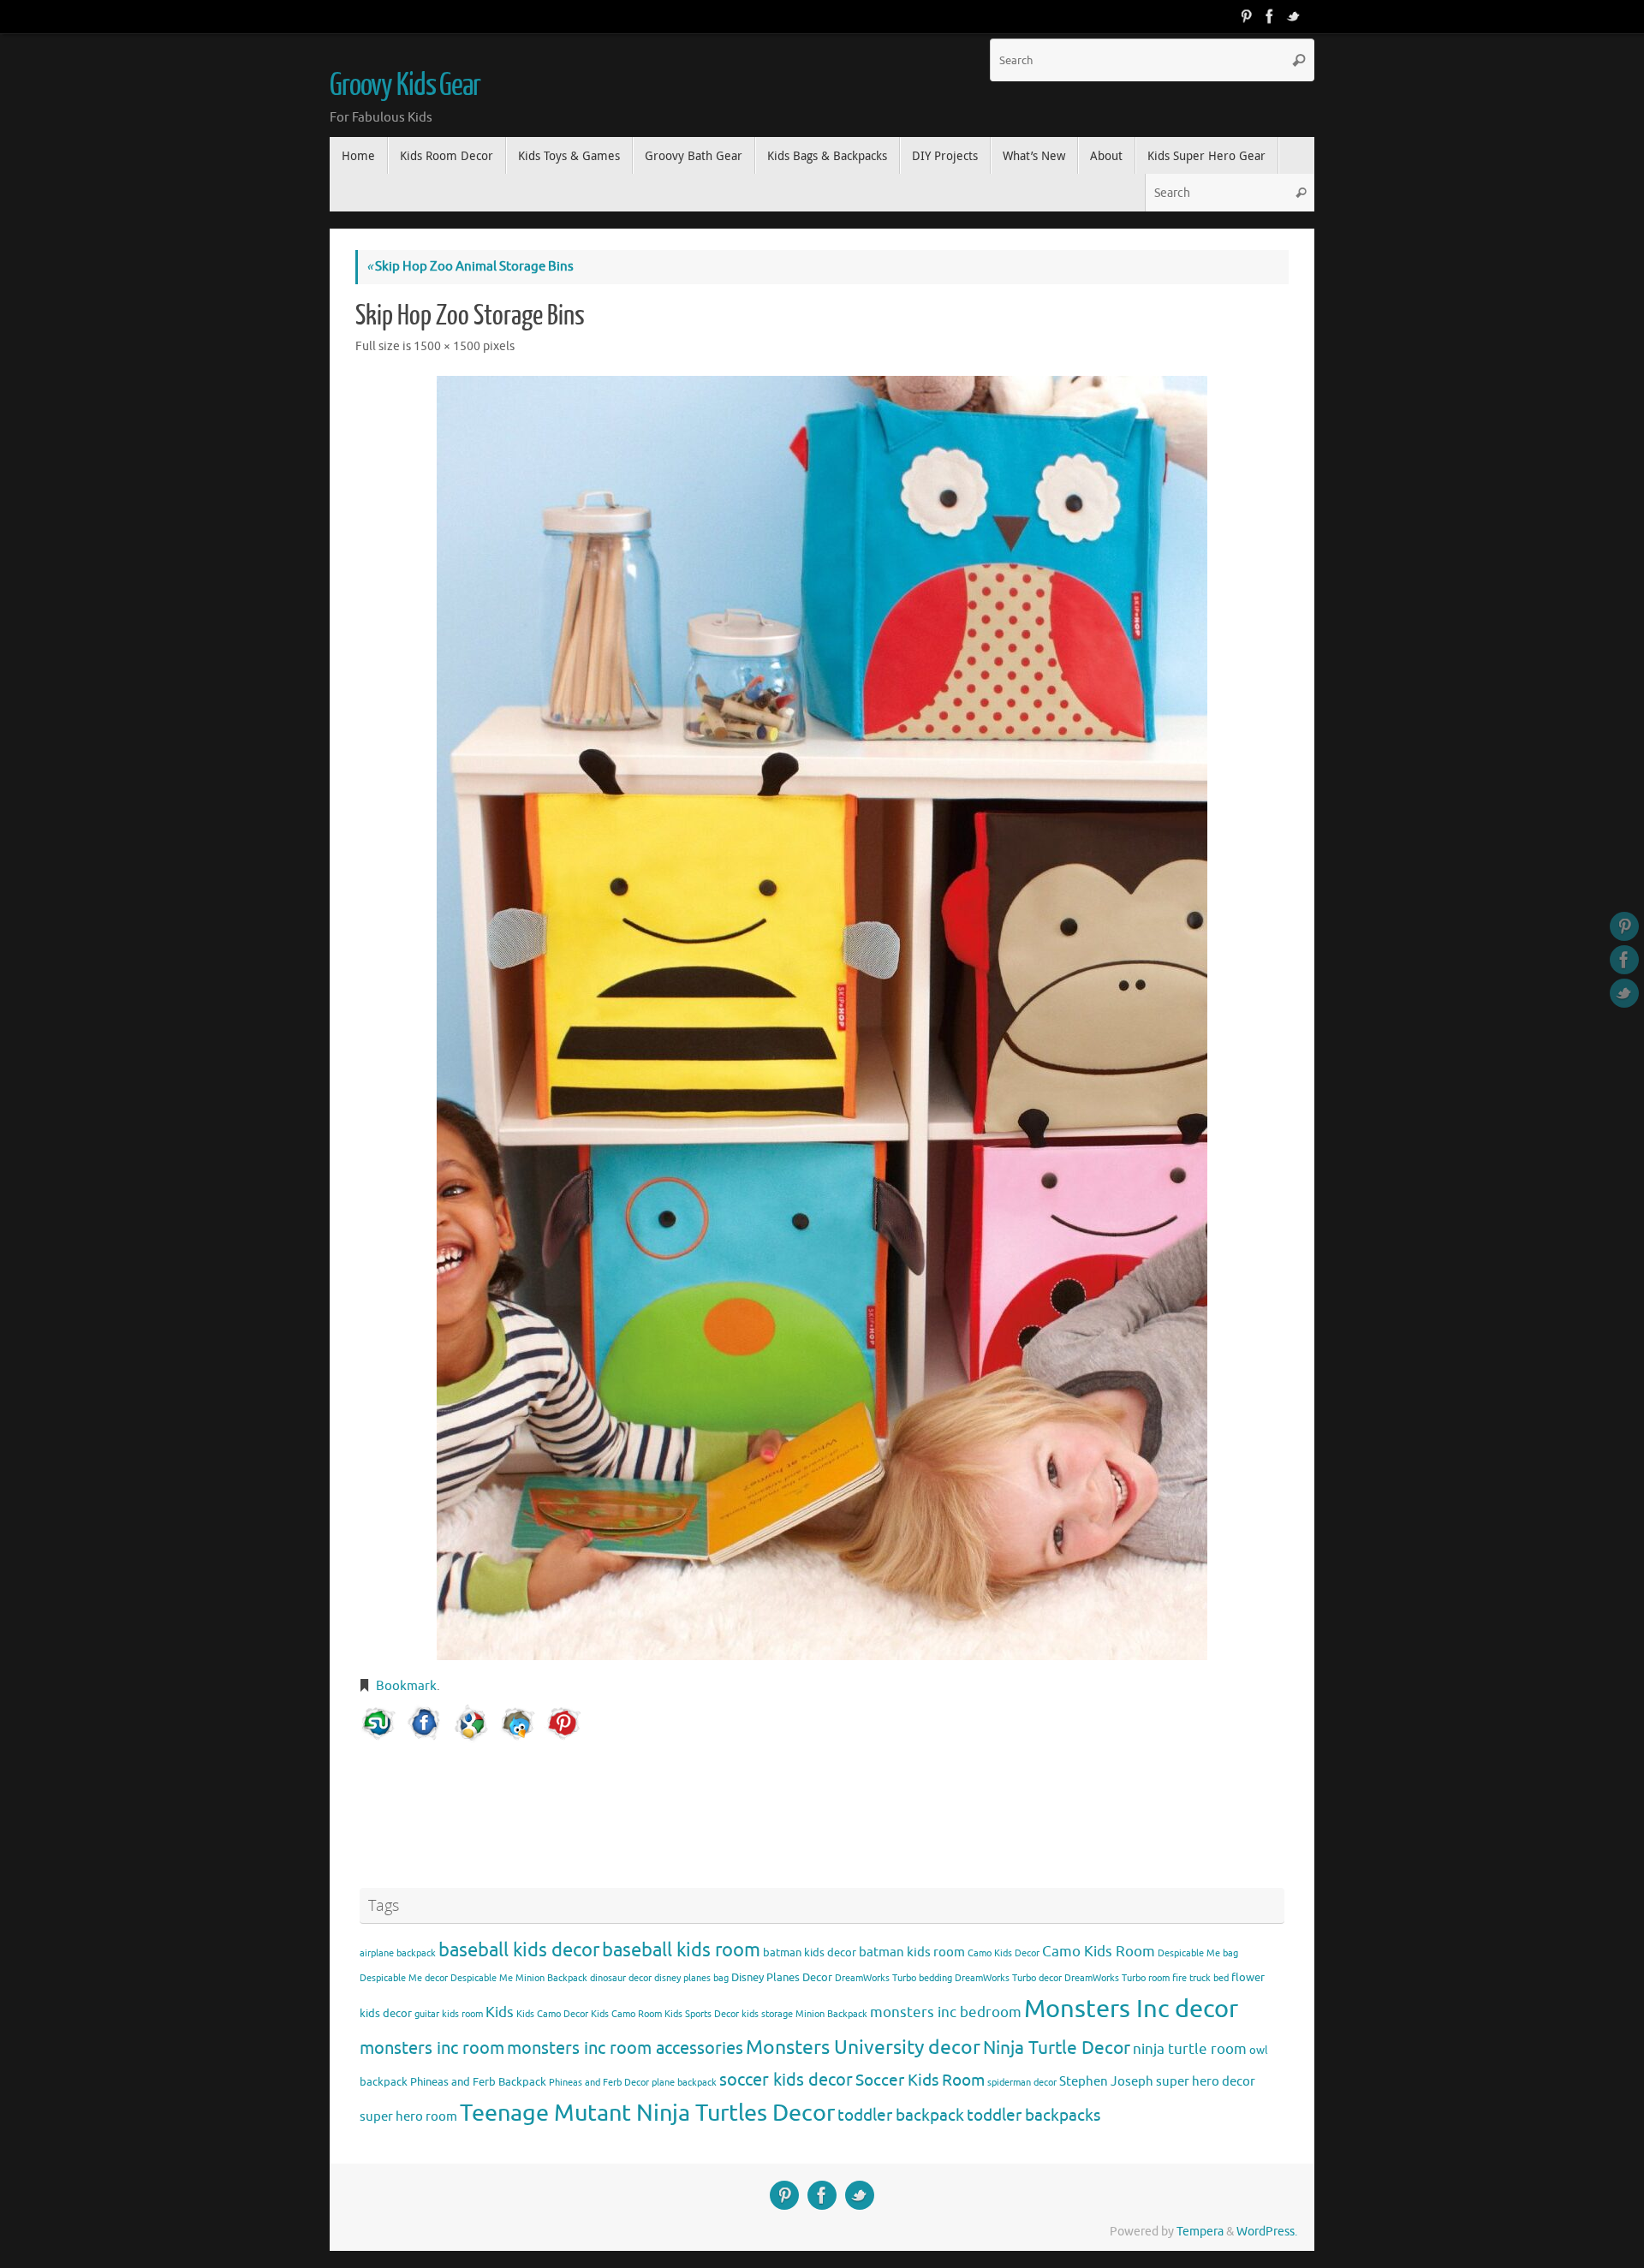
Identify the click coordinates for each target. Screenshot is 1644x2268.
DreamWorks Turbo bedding (893, 1978)
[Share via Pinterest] (563, 1723)
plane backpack (684, 2083)
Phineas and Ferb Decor (599, 2083)
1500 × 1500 (447, 346)
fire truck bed (1200, 1978)
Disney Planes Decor (782, 1977)
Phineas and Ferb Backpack (478, 2082)
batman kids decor (810, 1953)
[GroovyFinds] (1246, 16)
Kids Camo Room (626, 2014)
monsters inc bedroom (946, 2012)
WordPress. (1267, 2232)
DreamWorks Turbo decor (1008, 1978)
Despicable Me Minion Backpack (519, 1978)
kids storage (767, 2014)
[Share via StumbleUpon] (378, 1723)
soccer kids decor (786, 2080)
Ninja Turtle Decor (1057, 2048)
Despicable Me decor (404, 1978)
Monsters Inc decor (1131, 2009)
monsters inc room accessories (625, 2048)
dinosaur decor (621, 1978)
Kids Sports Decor (702, 2014)
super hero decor (1206, 2081)
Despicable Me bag (1198, 1953)
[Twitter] (1294, 16)
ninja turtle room (1190, 2049)
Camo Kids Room (1099, 1952)
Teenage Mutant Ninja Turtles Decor (647, 2113)
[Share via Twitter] (517, 1723)
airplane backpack (398, 1953)
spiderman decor (1022, 2083)
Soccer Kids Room (920, 2080)
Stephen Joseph (1106, 2081)
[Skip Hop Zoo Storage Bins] (822, 1018)
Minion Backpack (831, 2014)
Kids (500, 2012)
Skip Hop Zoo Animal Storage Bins (470, 267)
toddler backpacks (1033, 2115)
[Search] (1299, 60)
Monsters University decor (863, 2048)
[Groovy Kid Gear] (1270, 16)
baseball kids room (681, 1950)
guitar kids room (449, 2014)
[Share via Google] (471, 1723)
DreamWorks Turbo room (1117, 1978)
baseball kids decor (519, 1950)
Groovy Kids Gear (405, 86)
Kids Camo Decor (552, 2014)
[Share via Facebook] (425, 1723)
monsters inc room (432, 2048)
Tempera (1200, 2232)
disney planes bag (691, 1978)
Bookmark (406, 1686)
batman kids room (912, 1952)
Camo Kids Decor (1004, 1953)
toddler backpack (901, 2115)
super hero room (408, 2116)
